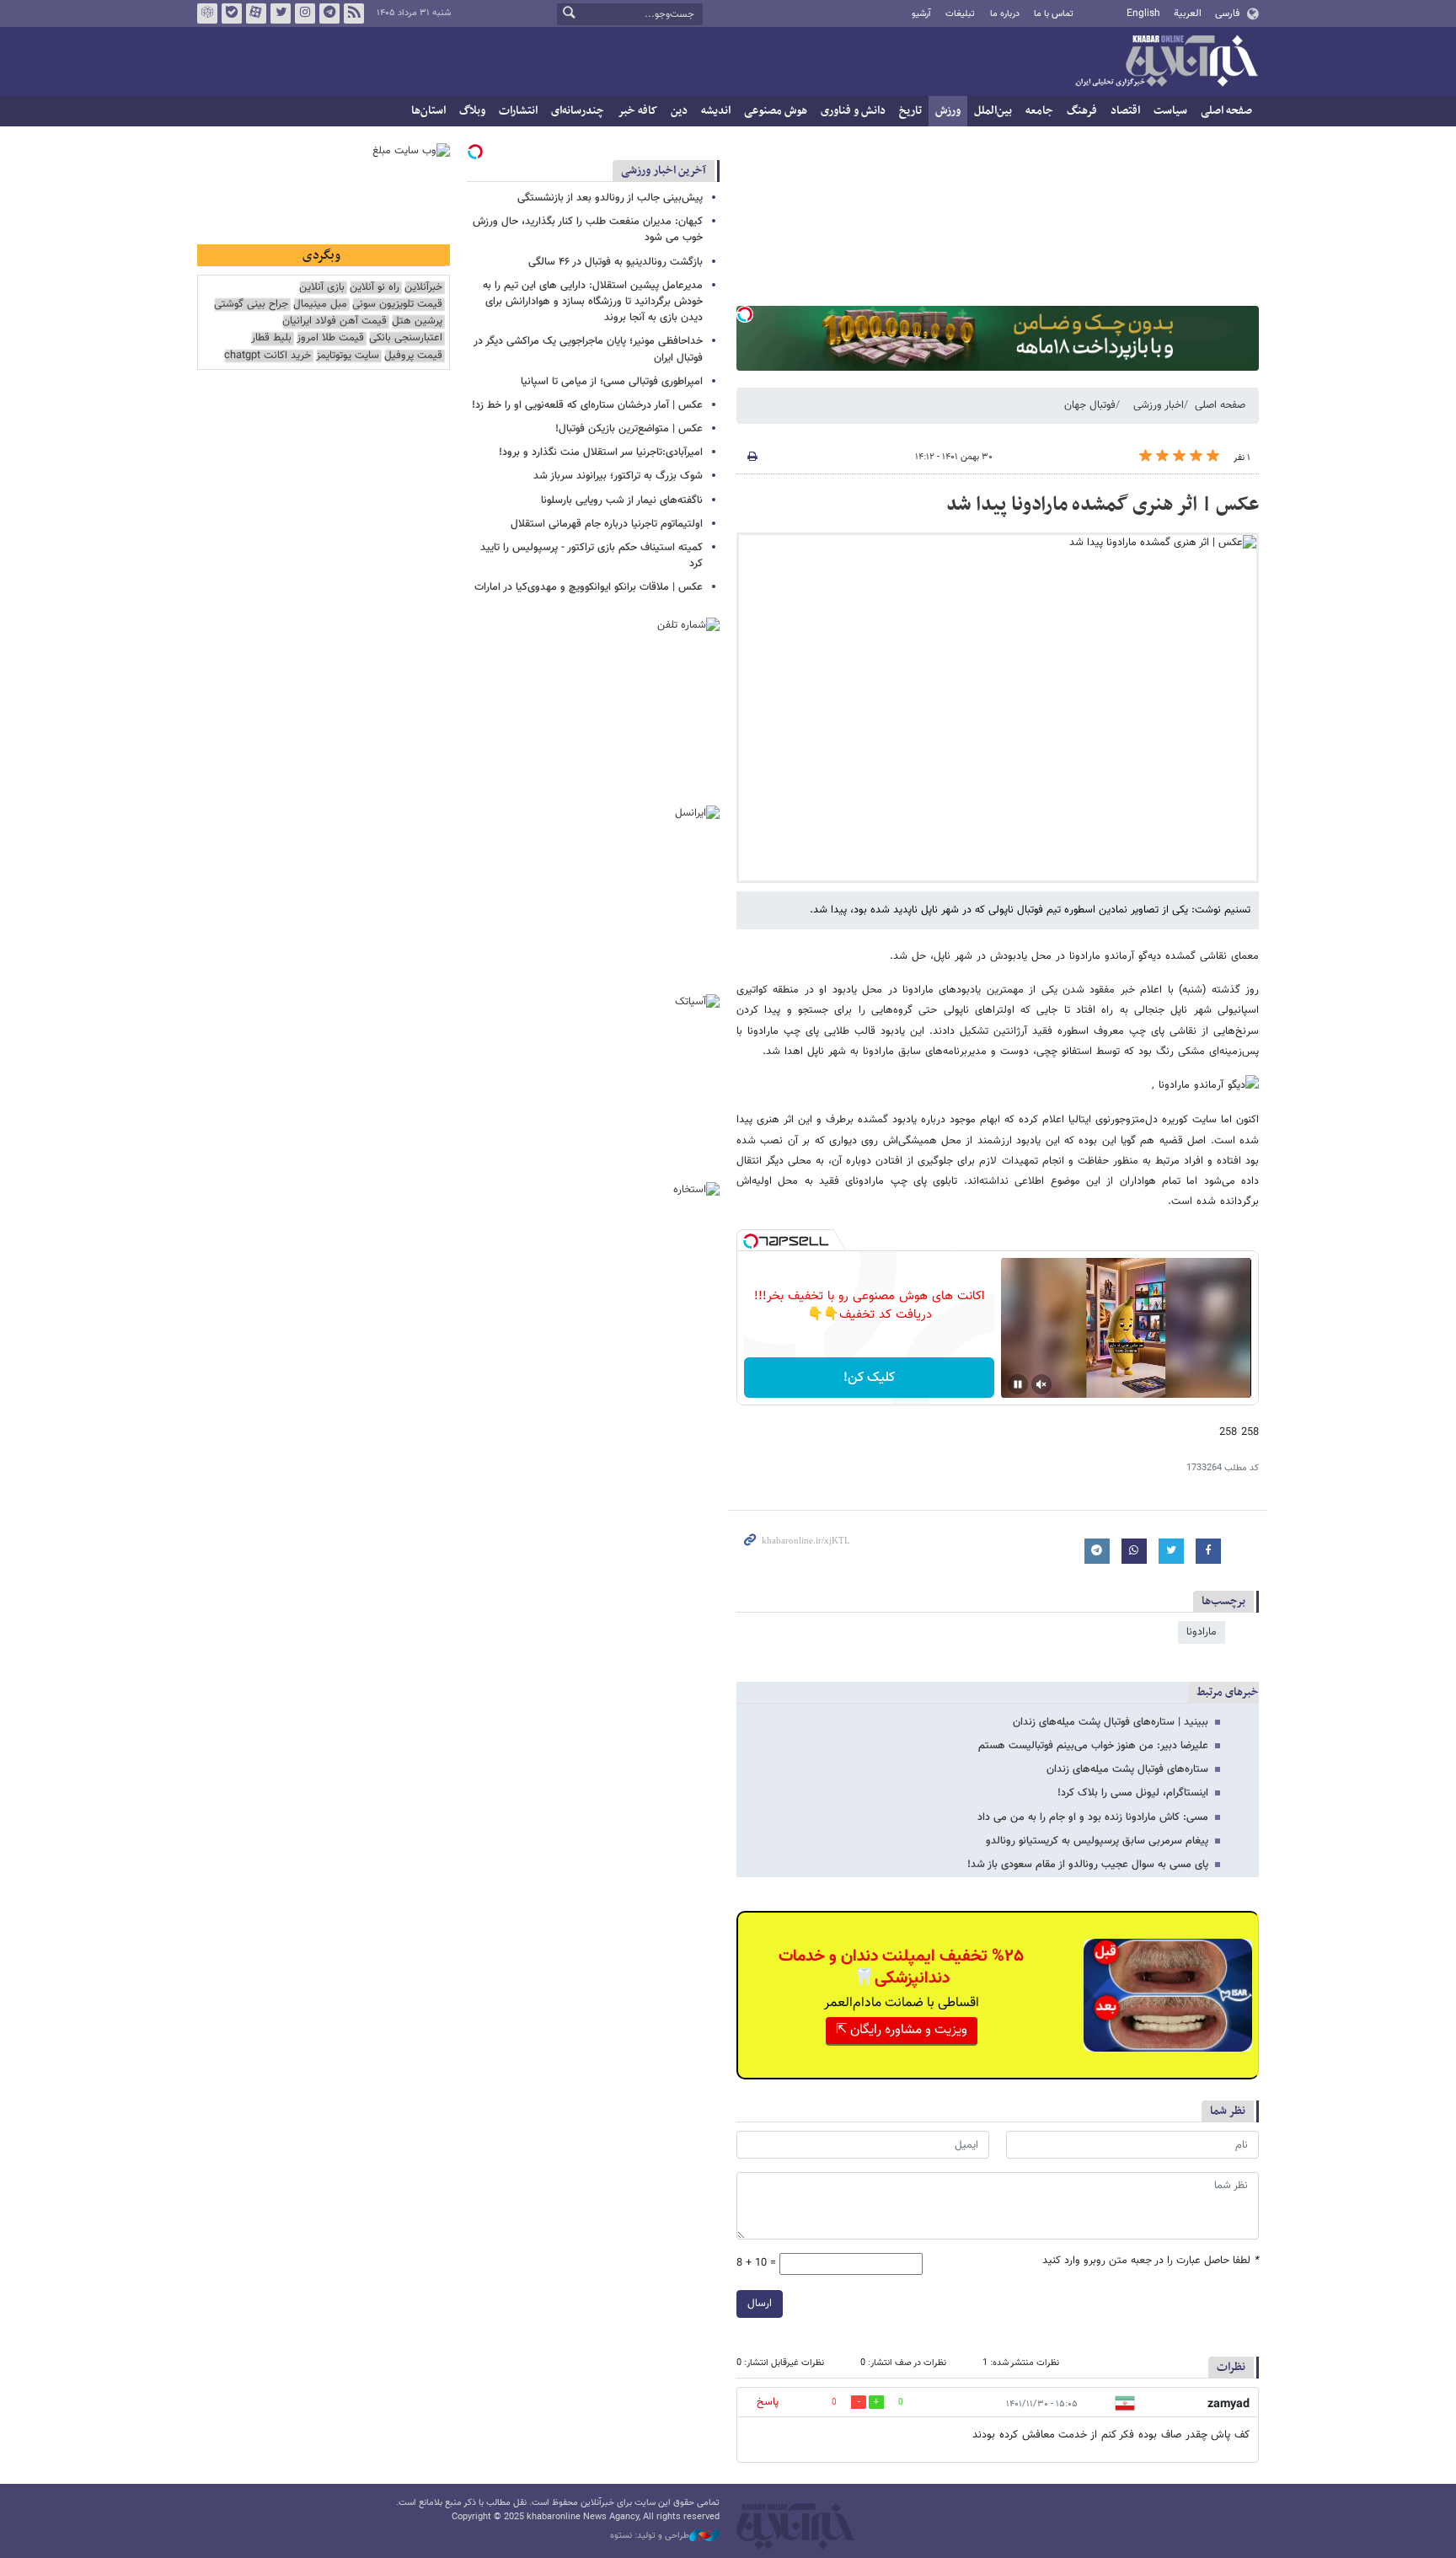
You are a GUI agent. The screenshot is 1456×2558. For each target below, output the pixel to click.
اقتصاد (1125, 111)
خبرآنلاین (1166, 62)
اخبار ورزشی (1159, 405)
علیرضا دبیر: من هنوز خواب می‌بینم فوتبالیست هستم (1093, 1746)
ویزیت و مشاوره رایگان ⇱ (902, 2030)
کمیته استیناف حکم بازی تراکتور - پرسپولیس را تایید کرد (591, 556)
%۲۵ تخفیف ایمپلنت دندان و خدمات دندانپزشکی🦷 (901, 1967)
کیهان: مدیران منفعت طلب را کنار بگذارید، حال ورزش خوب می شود (588, 230)
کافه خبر (637, 111)
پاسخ (768, 2402)
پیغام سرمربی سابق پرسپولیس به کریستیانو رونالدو (1097, 1841)
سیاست (1170, 111)
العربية (1188, 13)
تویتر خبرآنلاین (281, 13)
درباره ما (1005, 14)
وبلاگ (472, 111)
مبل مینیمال (320, 305)
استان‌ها (428, 111)
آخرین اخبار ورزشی (664, 171)
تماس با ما (1054, 14)
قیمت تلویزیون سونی (397, 305)
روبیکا (207, 13)
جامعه (1039, 111)
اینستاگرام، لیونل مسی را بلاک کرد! (1133, 1793)
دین (679, 111)
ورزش (948, 111)
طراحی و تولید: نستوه (650, 2536)
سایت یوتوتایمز (348, 356)
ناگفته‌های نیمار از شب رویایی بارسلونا (622, 500)
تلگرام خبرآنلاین (329, 13)
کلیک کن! (869, 1378)
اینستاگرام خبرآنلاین (305, 13)
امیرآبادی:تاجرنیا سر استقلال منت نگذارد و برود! (601, 452)
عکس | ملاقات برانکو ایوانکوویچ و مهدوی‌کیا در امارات (589, 587)
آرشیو (921, 14)
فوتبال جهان (1090, 405)
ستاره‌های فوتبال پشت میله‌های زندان (1127, 1769)
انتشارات (518, 111)
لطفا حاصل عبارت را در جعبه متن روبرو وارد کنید (1151, 2261)
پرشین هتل (417, 321)
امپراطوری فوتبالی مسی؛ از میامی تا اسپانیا (612, 382)
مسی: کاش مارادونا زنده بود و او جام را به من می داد (1093, 1817)
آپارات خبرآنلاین (256, 13)
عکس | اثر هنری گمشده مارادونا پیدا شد (1103, 505)
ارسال (760, 2304)
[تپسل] (745, 314)
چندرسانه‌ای (578, 111)
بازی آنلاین (322, 288)
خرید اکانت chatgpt (268, 356)
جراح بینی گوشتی (251, 305)
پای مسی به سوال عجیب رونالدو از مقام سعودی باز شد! (1088, 1865)
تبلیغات (960, 14)
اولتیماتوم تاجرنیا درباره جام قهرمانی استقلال (607, 524)
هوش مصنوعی (776, 111)
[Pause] (1018, 1384)
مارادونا (1202, 1632)
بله (232, 13)
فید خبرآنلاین (354, 13)
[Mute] (1041, 1384)
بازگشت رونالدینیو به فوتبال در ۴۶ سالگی (616, 262)
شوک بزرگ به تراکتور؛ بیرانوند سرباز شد (618, 476)
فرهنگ (1082, 111)
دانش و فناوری (853, 111)
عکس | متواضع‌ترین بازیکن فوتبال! (629, 429)
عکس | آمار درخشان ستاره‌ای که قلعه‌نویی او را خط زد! (587, 405)
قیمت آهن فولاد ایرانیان (335, 321)
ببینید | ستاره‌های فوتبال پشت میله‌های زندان (1111, 1722)
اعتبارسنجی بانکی (406, 338)
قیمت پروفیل (413, 356)
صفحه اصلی (1226, 111)
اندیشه (716, 111)
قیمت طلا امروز (330, 338)
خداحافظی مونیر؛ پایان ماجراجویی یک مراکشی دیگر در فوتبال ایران (588, 349)
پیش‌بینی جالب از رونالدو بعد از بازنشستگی (610, 198)
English (1143, 13)
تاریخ (910, 111)
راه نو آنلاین (375, 288)
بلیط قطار (271, 338)
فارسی (1227, 13)
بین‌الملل (993, 111)
